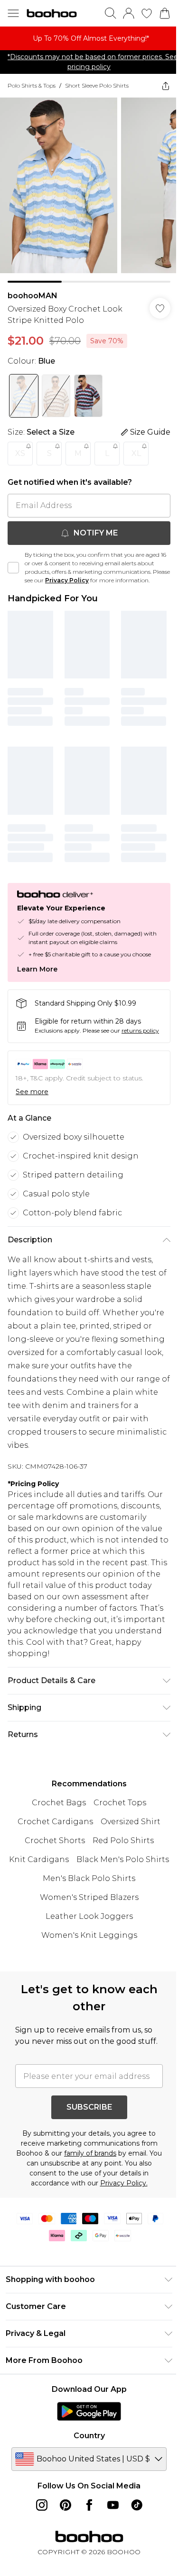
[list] (85, 38)
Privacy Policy (85, 573)
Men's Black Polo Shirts (86, 1900)
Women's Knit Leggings (85, 1957)
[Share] (159, 86)
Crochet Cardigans (52, 1824)
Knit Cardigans (85, 1862)
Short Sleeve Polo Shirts (97, 85)
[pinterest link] (62, 2538)
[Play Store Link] (86, 2444)
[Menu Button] (13, 13)
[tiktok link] (133, 2538)
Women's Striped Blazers (85, 1919)
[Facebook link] (85, 2538)
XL (136, 446)
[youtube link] (109, 2538)
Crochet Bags (56, 1805)
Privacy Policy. (120, 2216)
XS (20, 446)
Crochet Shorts (51, 1843)
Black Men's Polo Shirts (86, 1881)
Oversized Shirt (127, 1824)
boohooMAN (33, 289)
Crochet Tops (117, 1805)
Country (85, 2469)
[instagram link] (38, 2538)
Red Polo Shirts (119, 1843)
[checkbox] (13, 565)
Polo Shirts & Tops (32, 85)
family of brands (94, 2186)
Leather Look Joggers (85, 1938)
